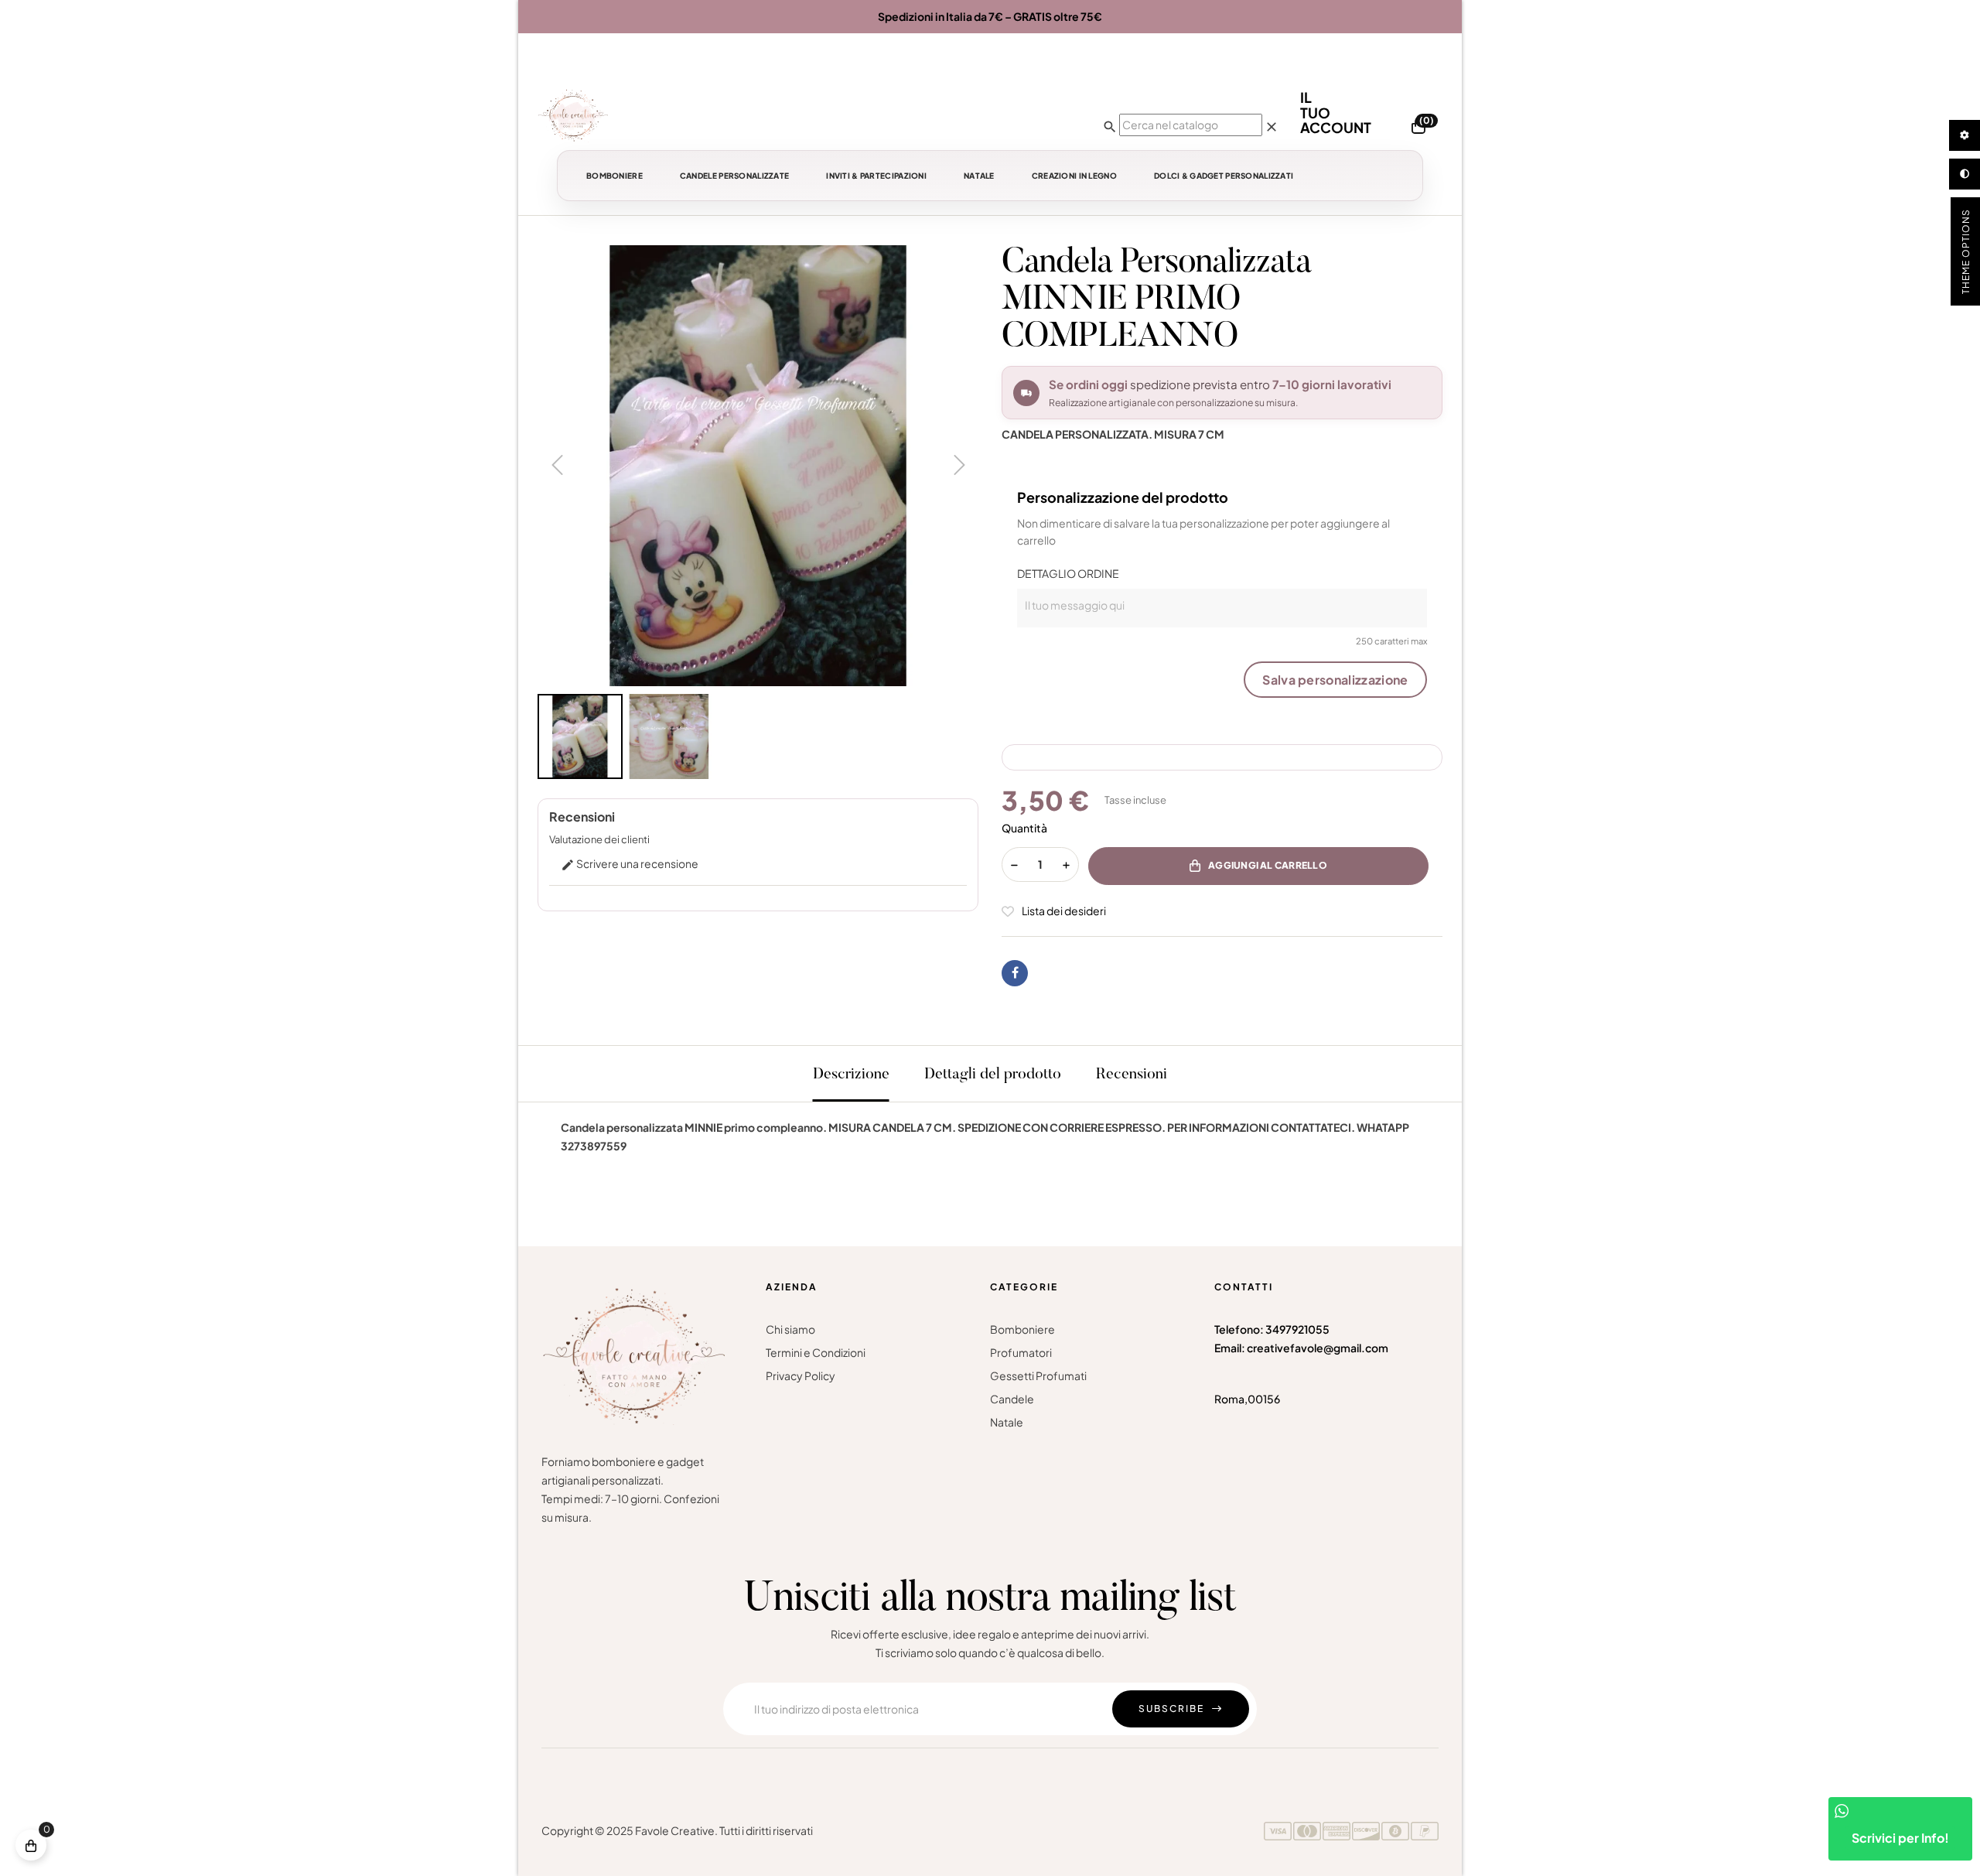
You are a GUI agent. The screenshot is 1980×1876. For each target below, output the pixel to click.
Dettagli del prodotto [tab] (993, 1075)
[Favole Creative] (573, 115)
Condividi (1015, 973)
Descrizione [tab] (851, 1075)
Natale (1007, 1422)
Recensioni (1132, 1075)
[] (31, 1845)
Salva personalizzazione (1335, 680)
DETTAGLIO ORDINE (1068, 573)
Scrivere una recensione (630, 863)
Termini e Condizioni (816, 1352)
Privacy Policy (801, 1375)
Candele (1012, 1399)
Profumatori (1021, 1352)
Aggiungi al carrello (1268, 865)
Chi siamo (790, 1329)
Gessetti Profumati (1038, 1375)
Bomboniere (1022, 1329)
